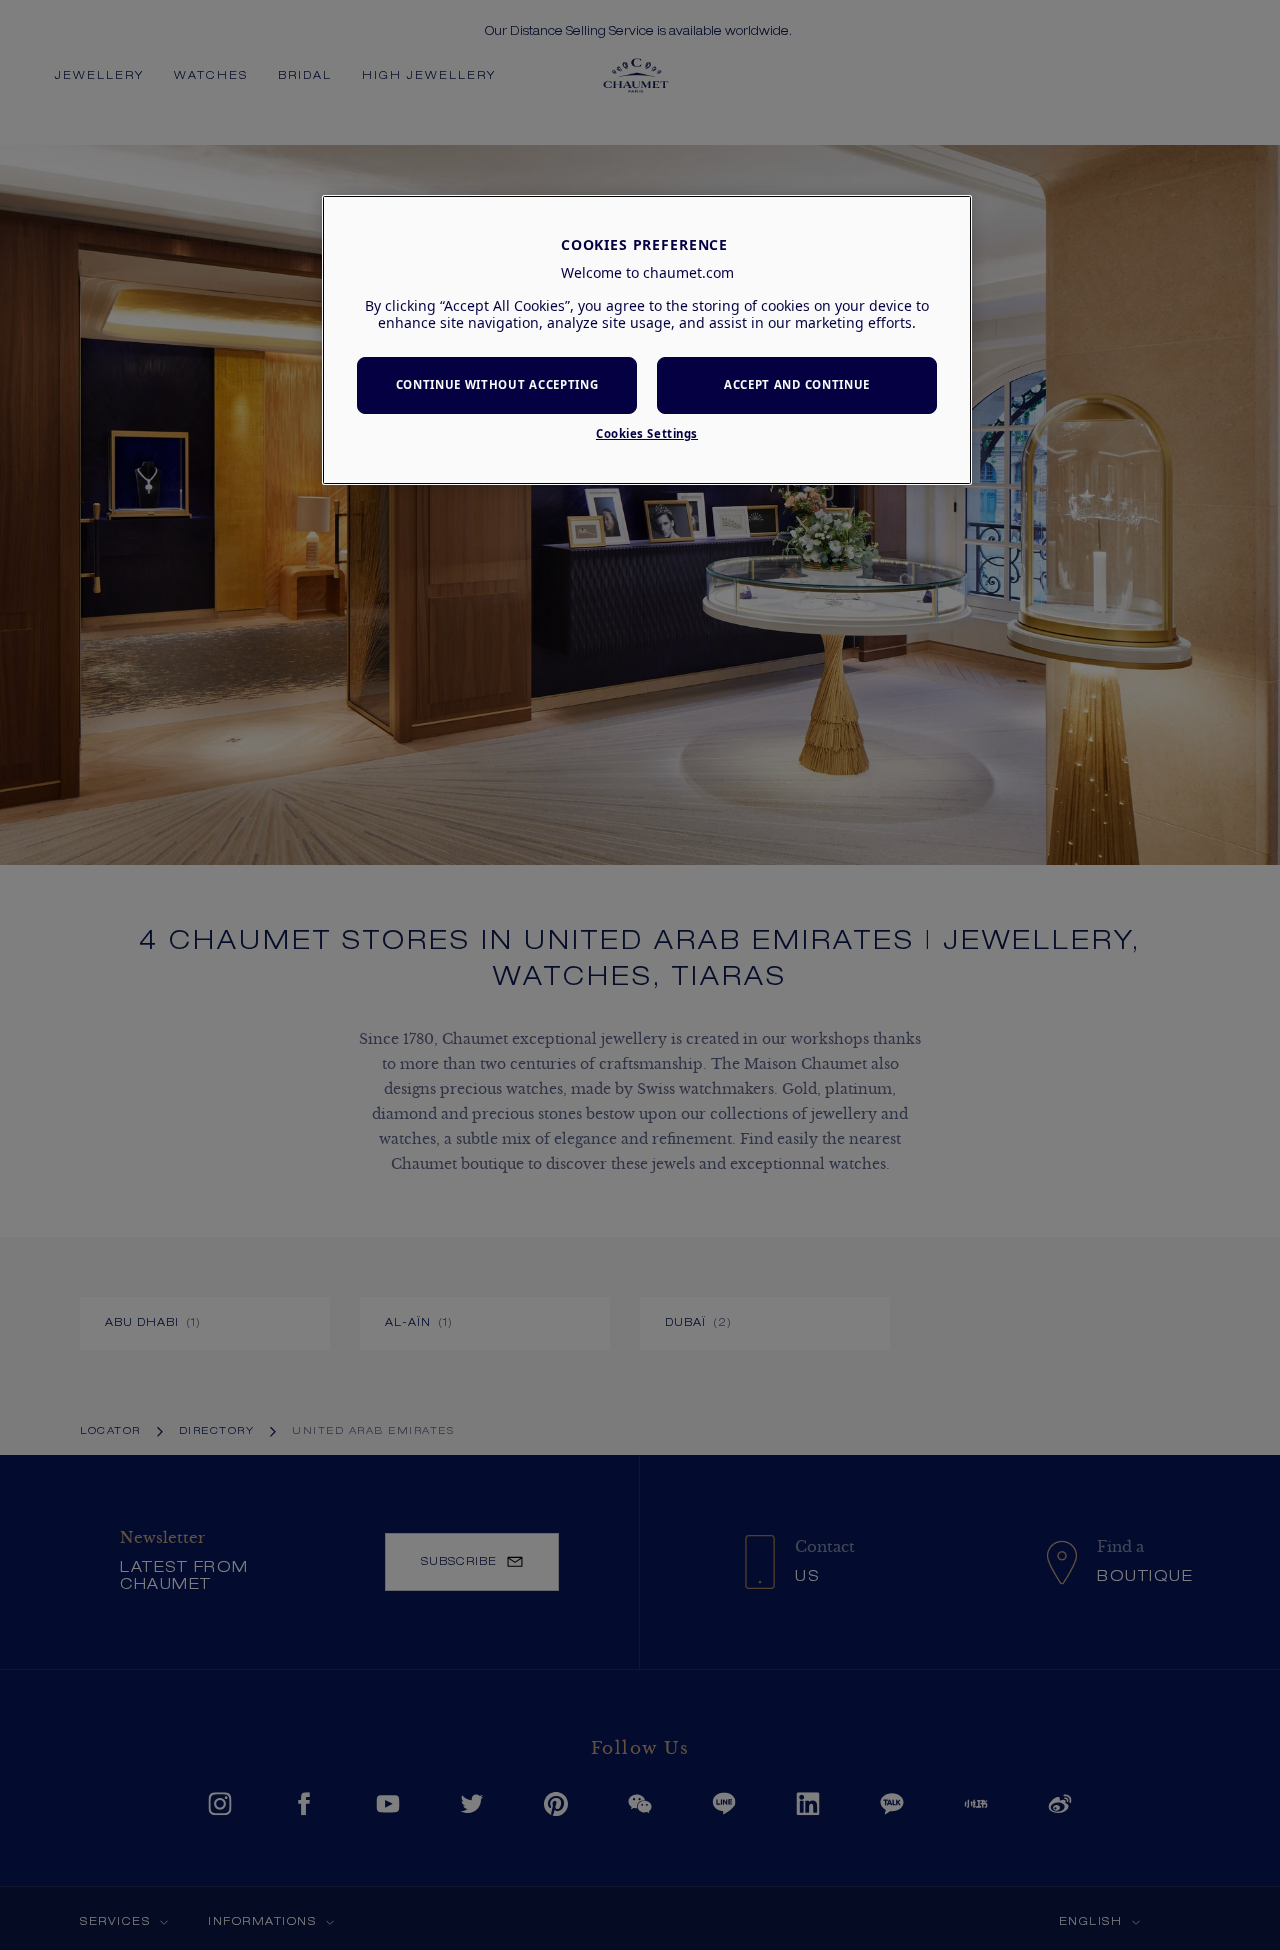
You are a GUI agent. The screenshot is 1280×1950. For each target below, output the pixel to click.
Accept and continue (797, 384)
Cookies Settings (647, 433)
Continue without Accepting (497, 384)
